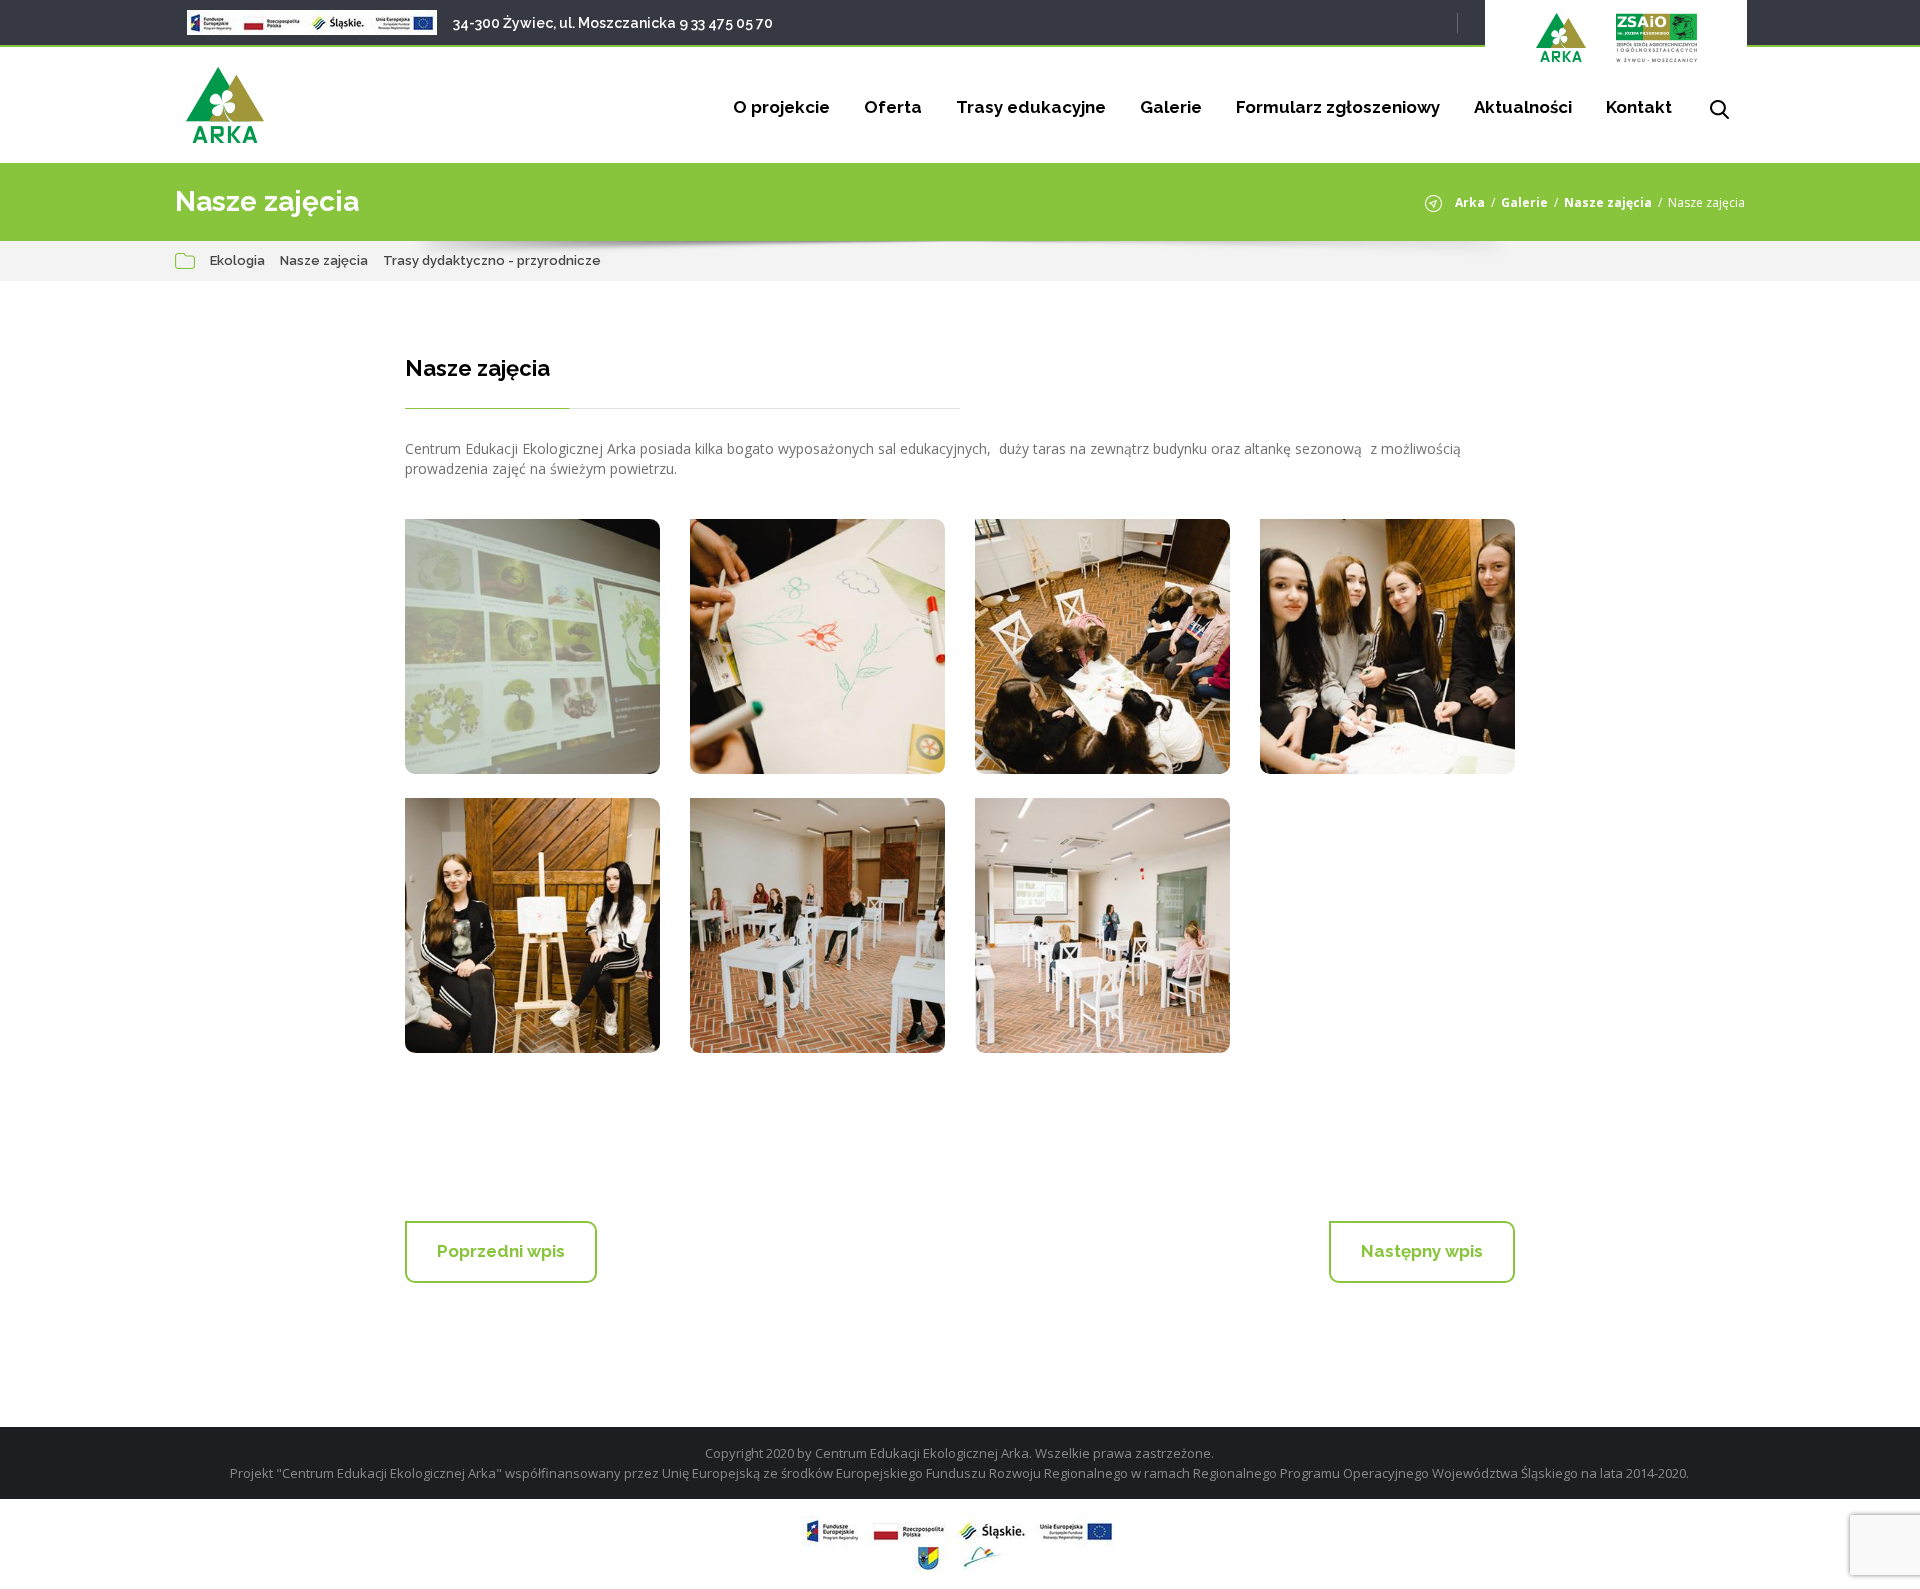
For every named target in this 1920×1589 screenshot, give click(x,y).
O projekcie (781, 107)
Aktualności (1523, 107)
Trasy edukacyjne (1031, 107)
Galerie (1171, 107)
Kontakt (1639, 107)
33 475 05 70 (732, 23)
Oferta (893, 107)
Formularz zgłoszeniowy (1338, 107)
